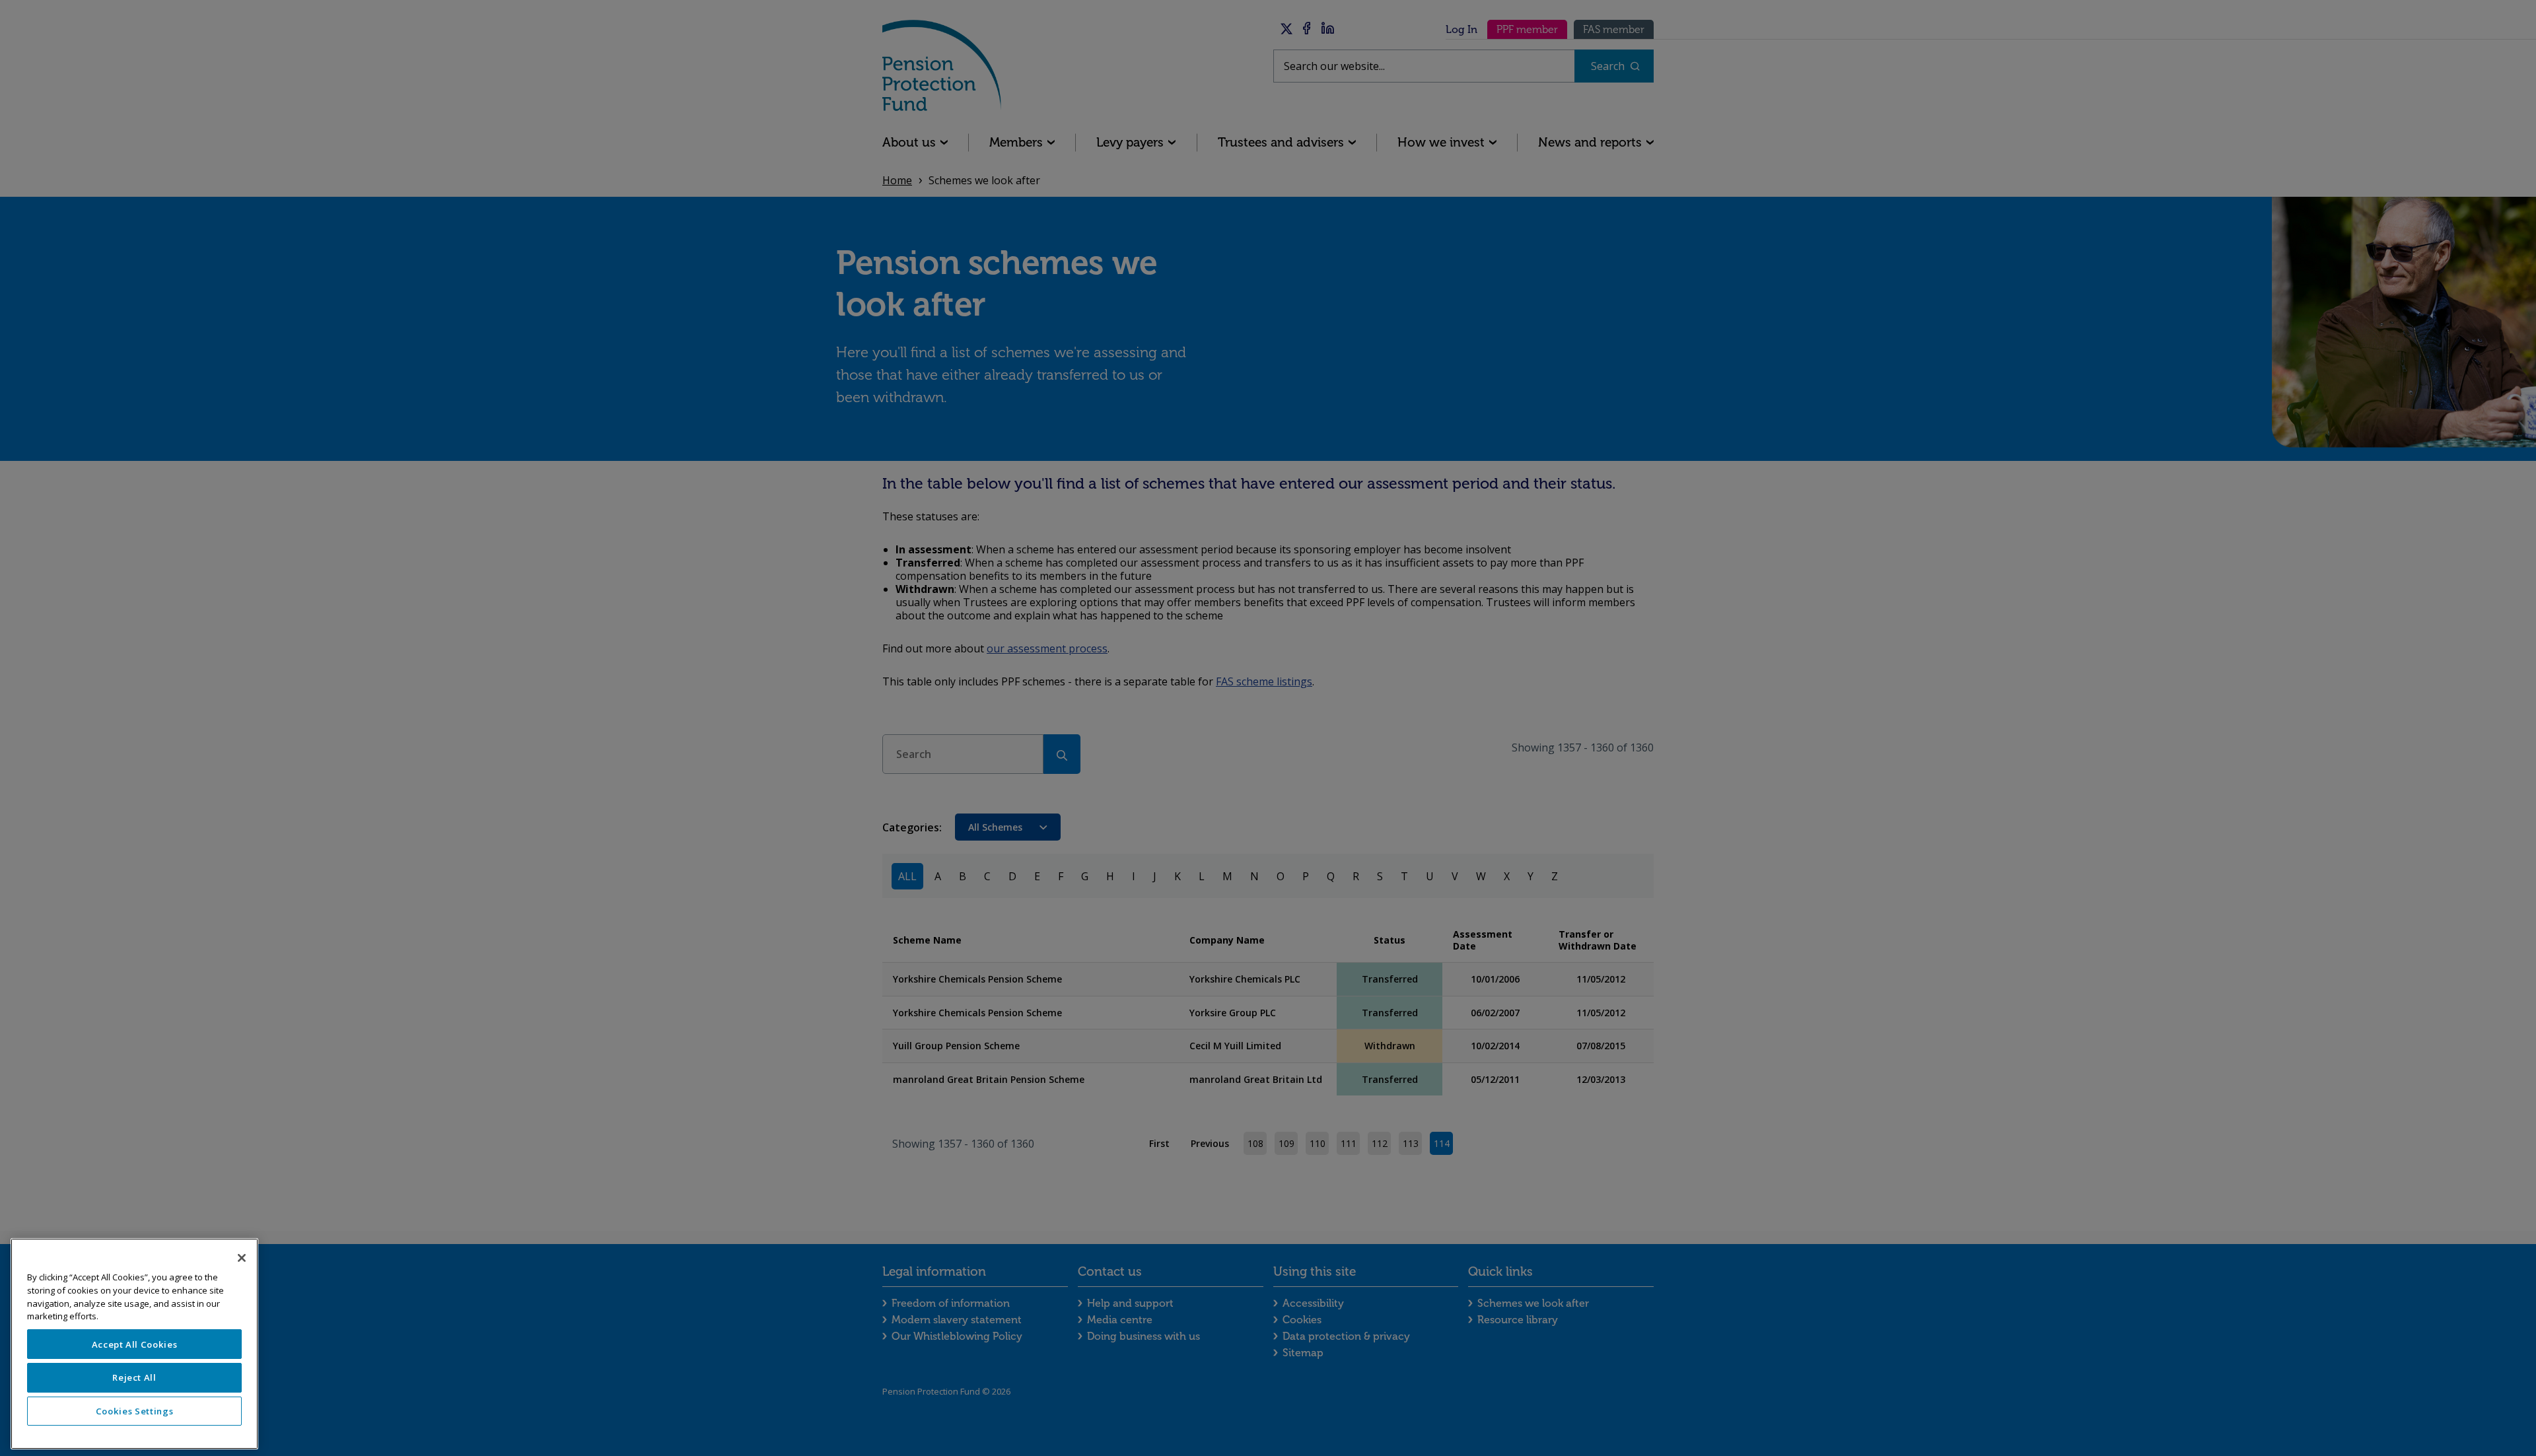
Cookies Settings (135, 1411)
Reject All (134, 1377)
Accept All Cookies (135, 1344)
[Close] (242, 1258)
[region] (134, 1344)
